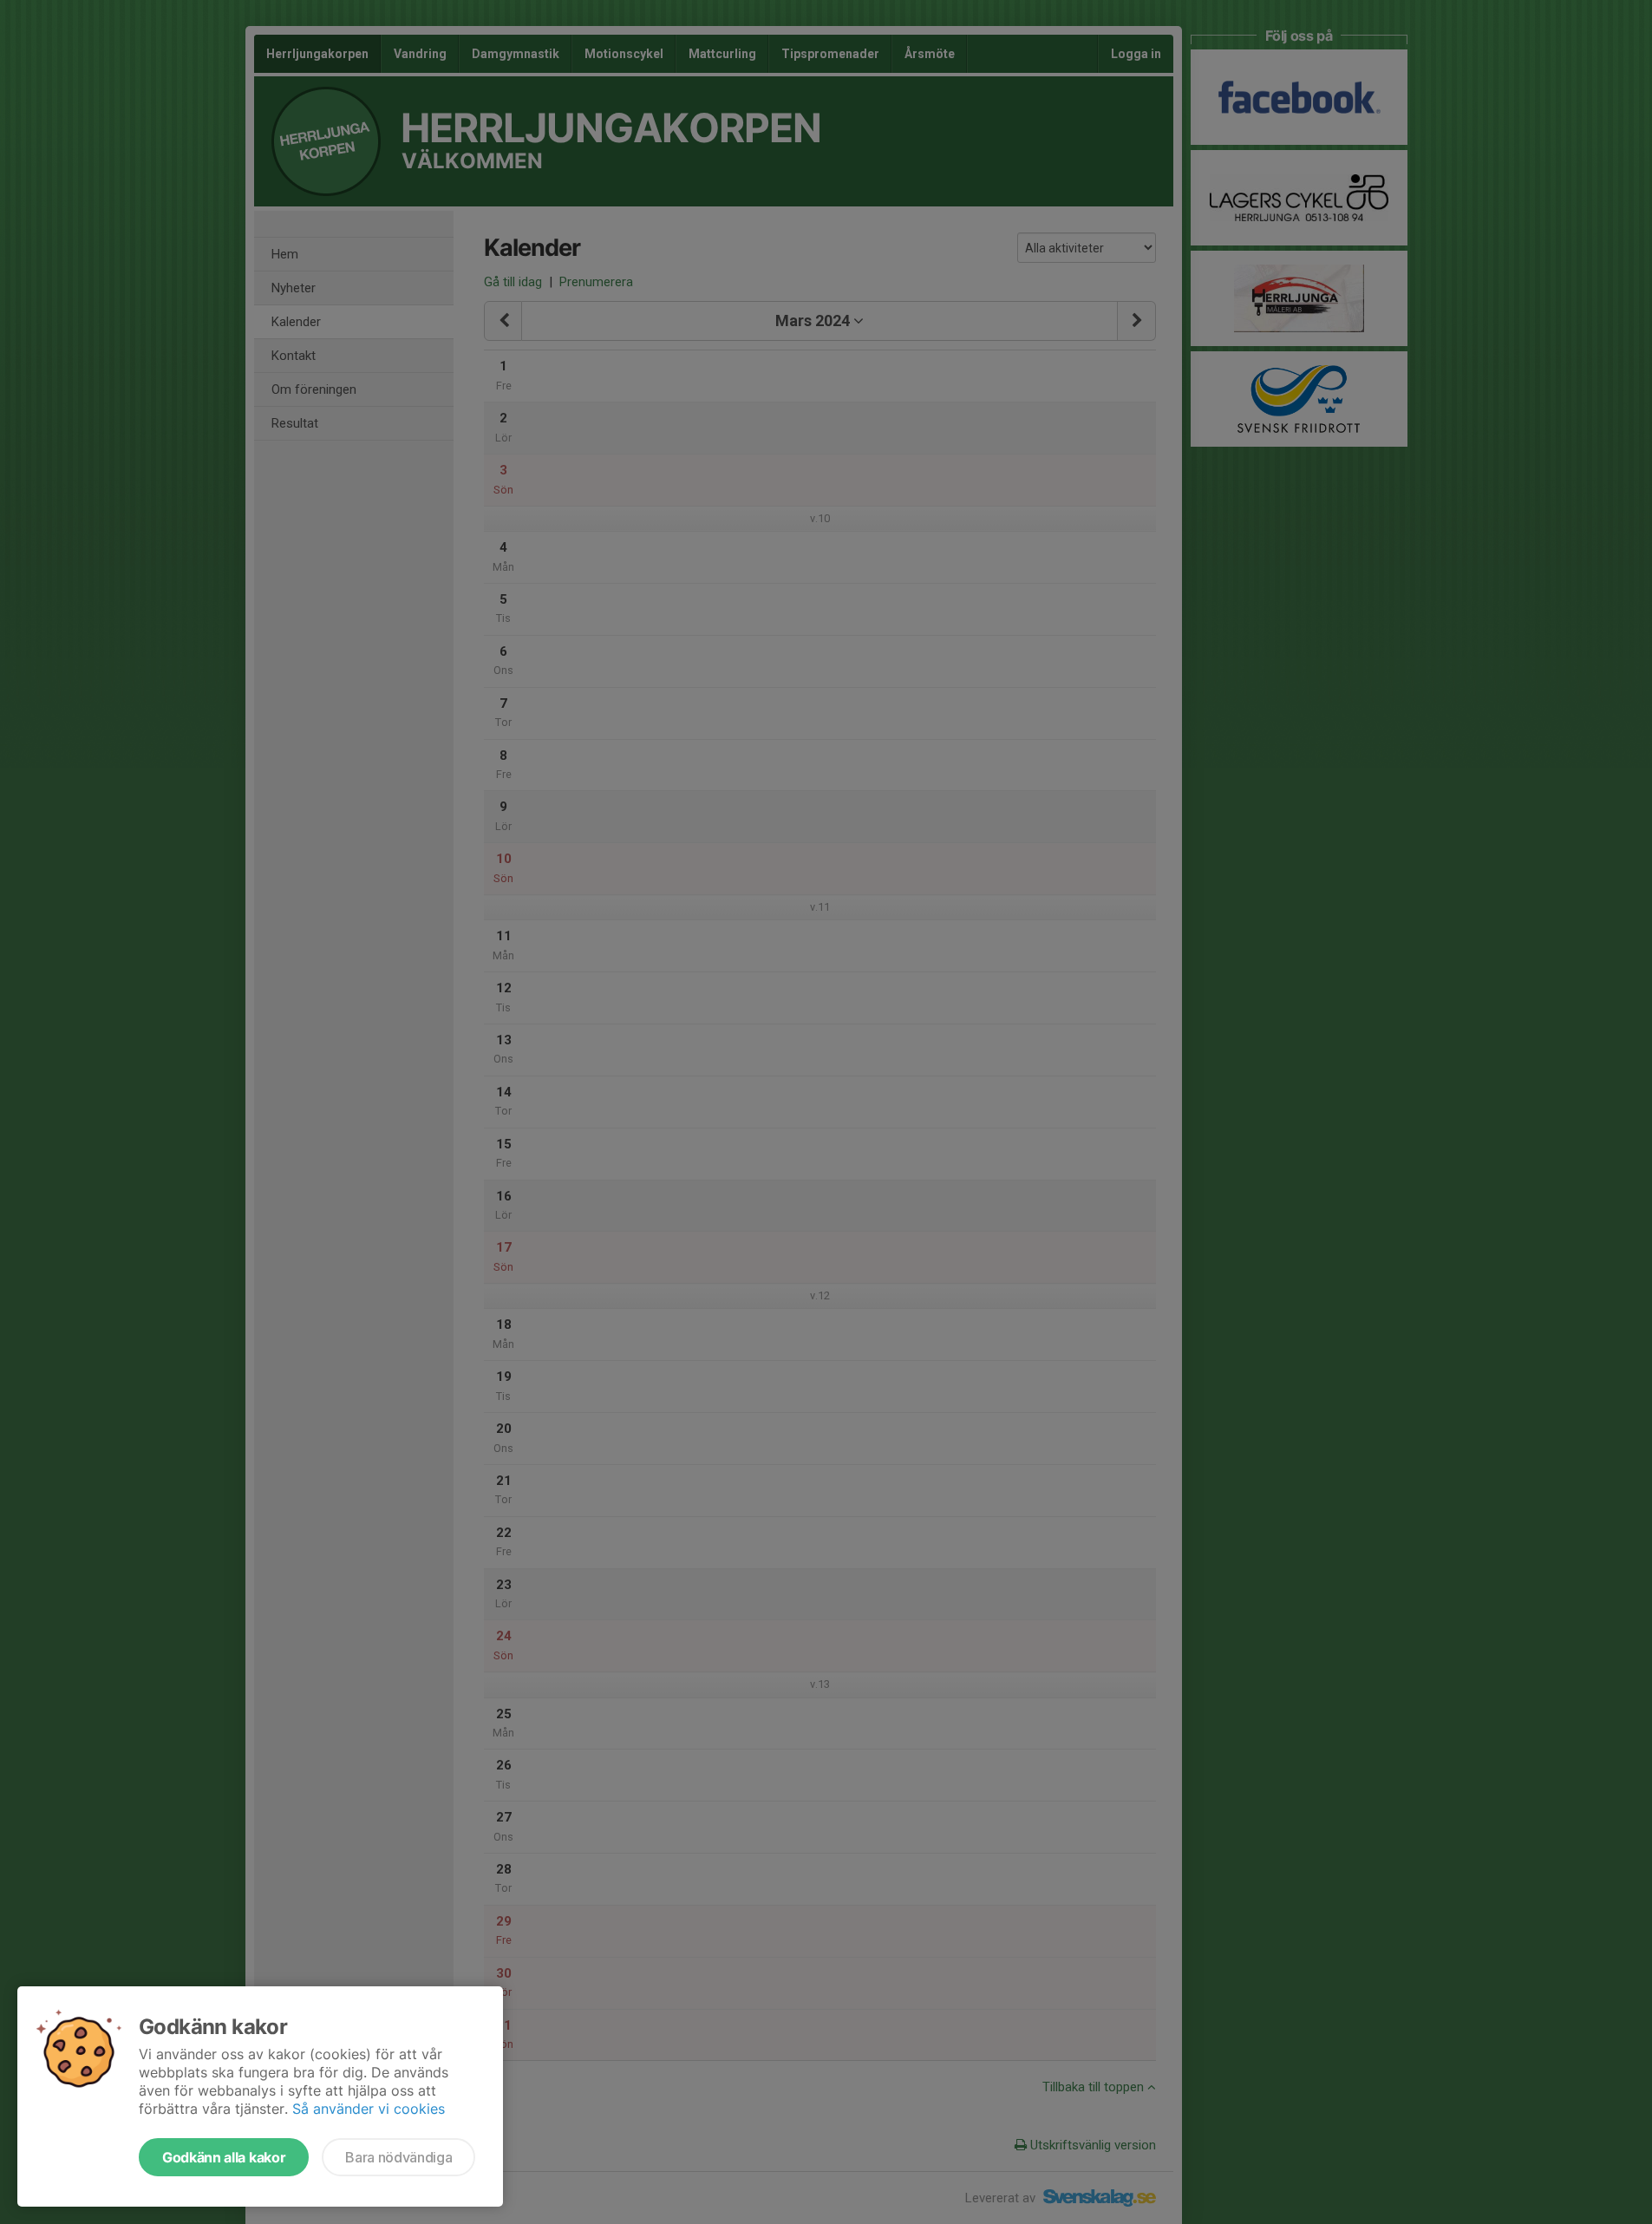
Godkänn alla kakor (224, 2157)
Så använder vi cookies (369, 2109)
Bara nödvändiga (398, 2157)
